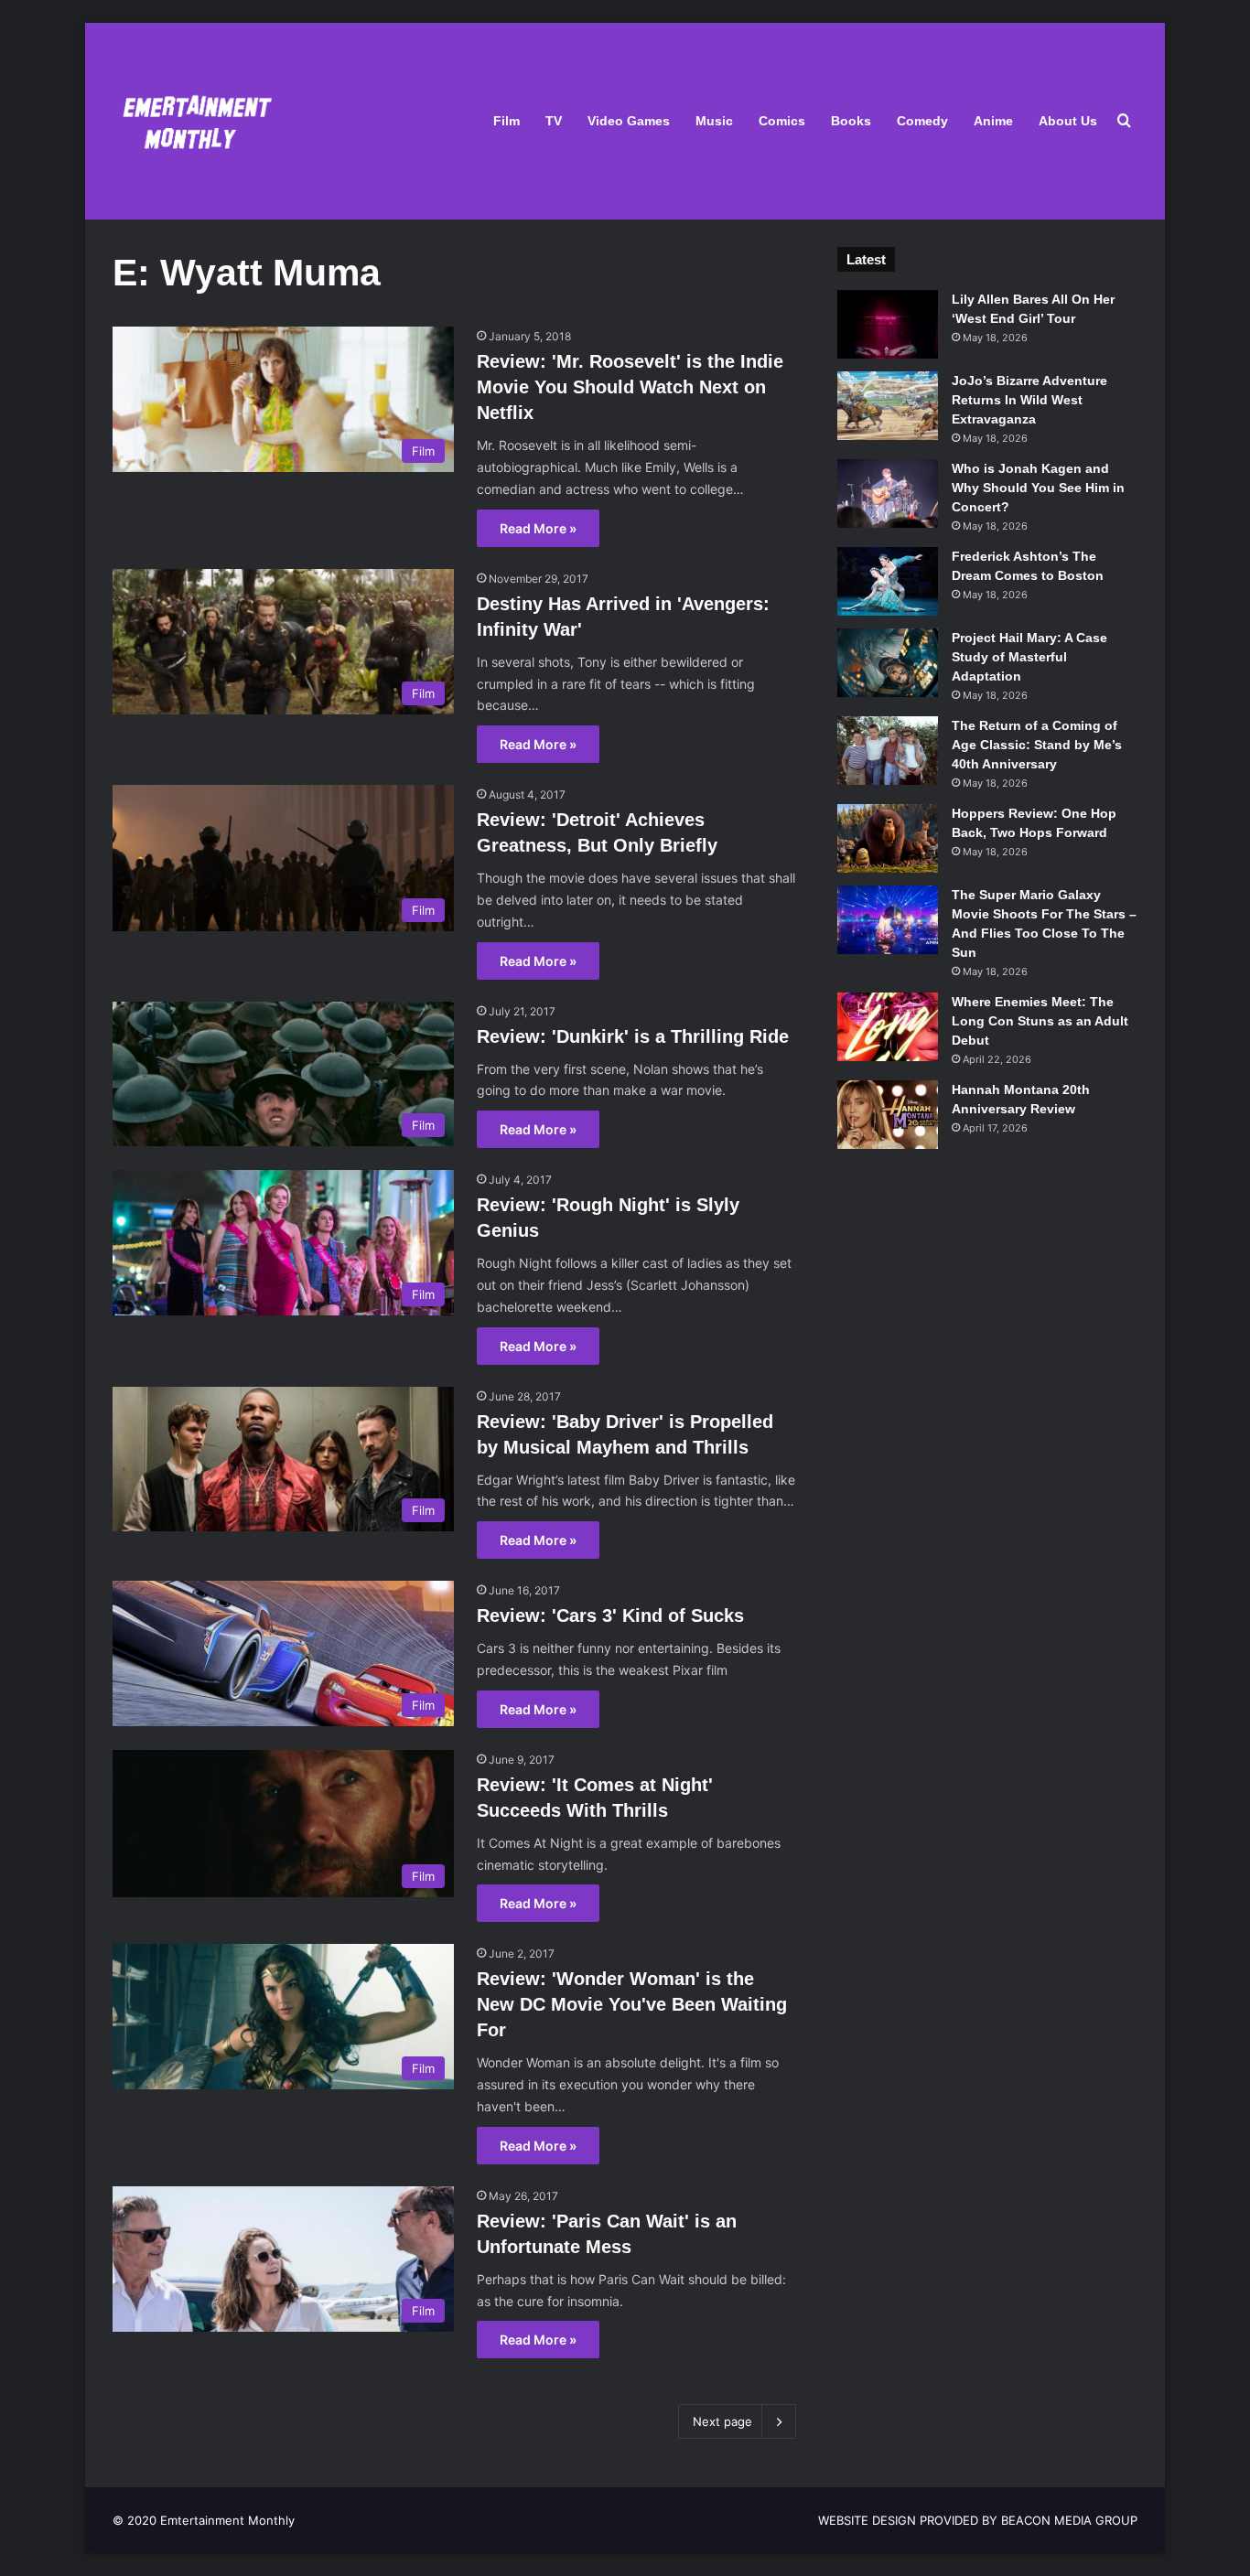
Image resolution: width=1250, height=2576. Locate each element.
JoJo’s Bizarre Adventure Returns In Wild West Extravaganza (1029, 400)
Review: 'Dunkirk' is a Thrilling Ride (633, 1036)
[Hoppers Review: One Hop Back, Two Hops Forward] (888, 838)
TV (554, 121)
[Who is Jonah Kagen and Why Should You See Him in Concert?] (888, 494)
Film (506, 121)
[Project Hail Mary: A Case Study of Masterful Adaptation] (888, 663)
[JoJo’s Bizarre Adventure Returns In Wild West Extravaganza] (888, 406)
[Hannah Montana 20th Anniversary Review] (888, 1115)
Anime (993, 121)
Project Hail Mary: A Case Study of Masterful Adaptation (1029, 657)
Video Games (629, 121)
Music (714, 121)
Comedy (922, 121)
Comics (782, 121)
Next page (722, 2421)
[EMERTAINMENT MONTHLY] (193, 121)
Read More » (538, 528)
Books (851, 121)
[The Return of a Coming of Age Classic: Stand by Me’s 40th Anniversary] (888, 751)
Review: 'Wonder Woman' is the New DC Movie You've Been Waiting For (632, 2004)
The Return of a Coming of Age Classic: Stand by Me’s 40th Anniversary (1037, 745)
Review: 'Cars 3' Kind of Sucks (610, 1615)
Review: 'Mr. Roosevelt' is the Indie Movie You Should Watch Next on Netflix (630, 387)
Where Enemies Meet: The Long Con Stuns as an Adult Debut (1040, 1021)
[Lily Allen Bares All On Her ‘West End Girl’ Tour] (888, 324)
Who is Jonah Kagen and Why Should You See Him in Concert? (1038, 488)
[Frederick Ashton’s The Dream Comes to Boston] (888, 581)
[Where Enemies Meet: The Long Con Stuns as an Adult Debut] (888, 1027)
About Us (1068, 121)
